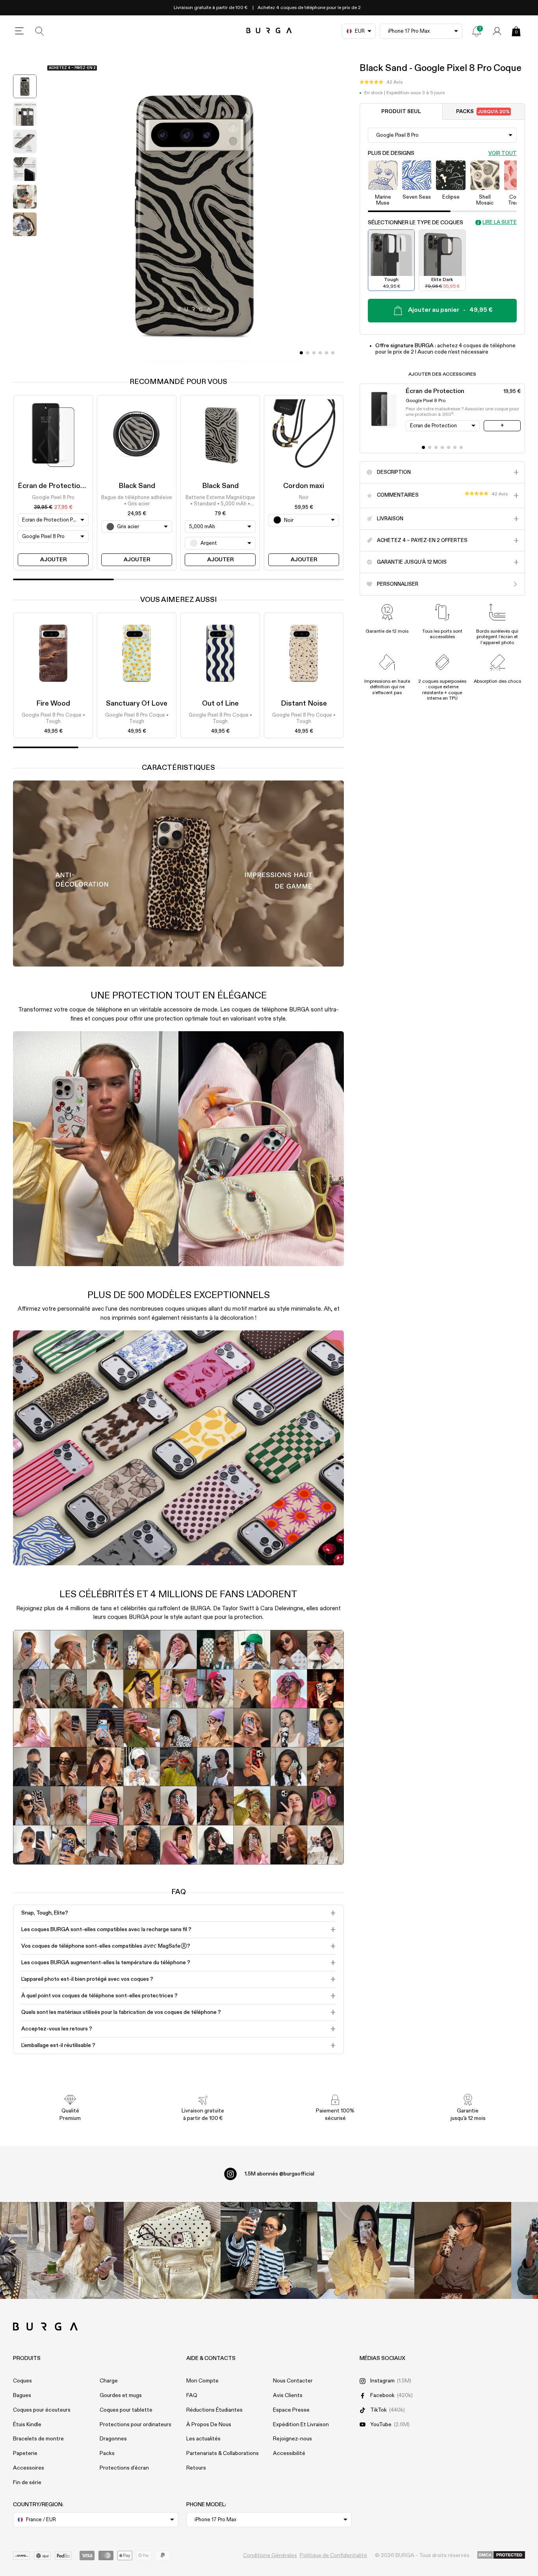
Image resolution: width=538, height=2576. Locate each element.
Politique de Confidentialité (333, 2556)
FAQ (192, 2395)
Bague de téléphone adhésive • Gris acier (137, 500)
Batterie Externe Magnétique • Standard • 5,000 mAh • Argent (220, 501)
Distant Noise (304, 704)
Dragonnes (113, 2439)
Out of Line (220, 704)
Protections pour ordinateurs (135, 2425)
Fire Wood (53, 704)
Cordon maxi (304, 486)
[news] (477, 31)
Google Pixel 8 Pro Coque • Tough (53, 718)
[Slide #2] (314, 353)
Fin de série (27, 2483)
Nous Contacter (293, 2381)
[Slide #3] (320, 353)
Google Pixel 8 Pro (53, 497)
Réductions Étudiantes (214, 2410)
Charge (109, 2381)
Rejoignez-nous (292, 2439)
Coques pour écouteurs (42, 2410)
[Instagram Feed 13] (76, 2250)
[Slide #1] (308, 353)
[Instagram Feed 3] (463, 2250)
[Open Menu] (19, 31)
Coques (22, 2381)
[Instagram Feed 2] (366, 2250)
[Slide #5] (333, 353)
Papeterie (25, 2453)
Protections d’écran (124, 2468)
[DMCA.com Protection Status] (501, 2556)
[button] (381, 82)
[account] (497, 31)
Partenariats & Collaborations (223, 2453)
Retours (196, 2468)
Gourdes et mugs (121, 2395)
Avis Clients (288, 2395)
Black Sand (137, 486)
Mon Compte (202, 2381)
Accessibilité (289, 2453)
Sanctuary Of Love (137, 704)
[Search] (40, 31)
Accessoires (29, 2468)
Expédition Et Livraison (301, 2425)
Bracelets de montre (38, 2439)
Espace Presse (291, 2410)
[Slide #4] (327, 353)
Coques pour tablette (126, 2410)
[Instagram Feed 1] (269, 2250)
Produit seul (401, 112)
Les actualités (203, 2439)
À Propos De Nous (209, 2425)
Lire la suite (500, 223)
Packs (483, 112)
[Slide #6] (461, 447)
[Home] (269, 31)
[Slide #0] (301, 353)
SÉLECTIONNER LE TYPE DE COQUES (416, 223)
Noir (304, 497)
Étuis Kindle (27, 2425)
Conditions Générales (270, 2556)
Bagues (22, 2395)
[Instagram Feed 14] (172, 2250)
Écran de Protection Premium (66, 486)
